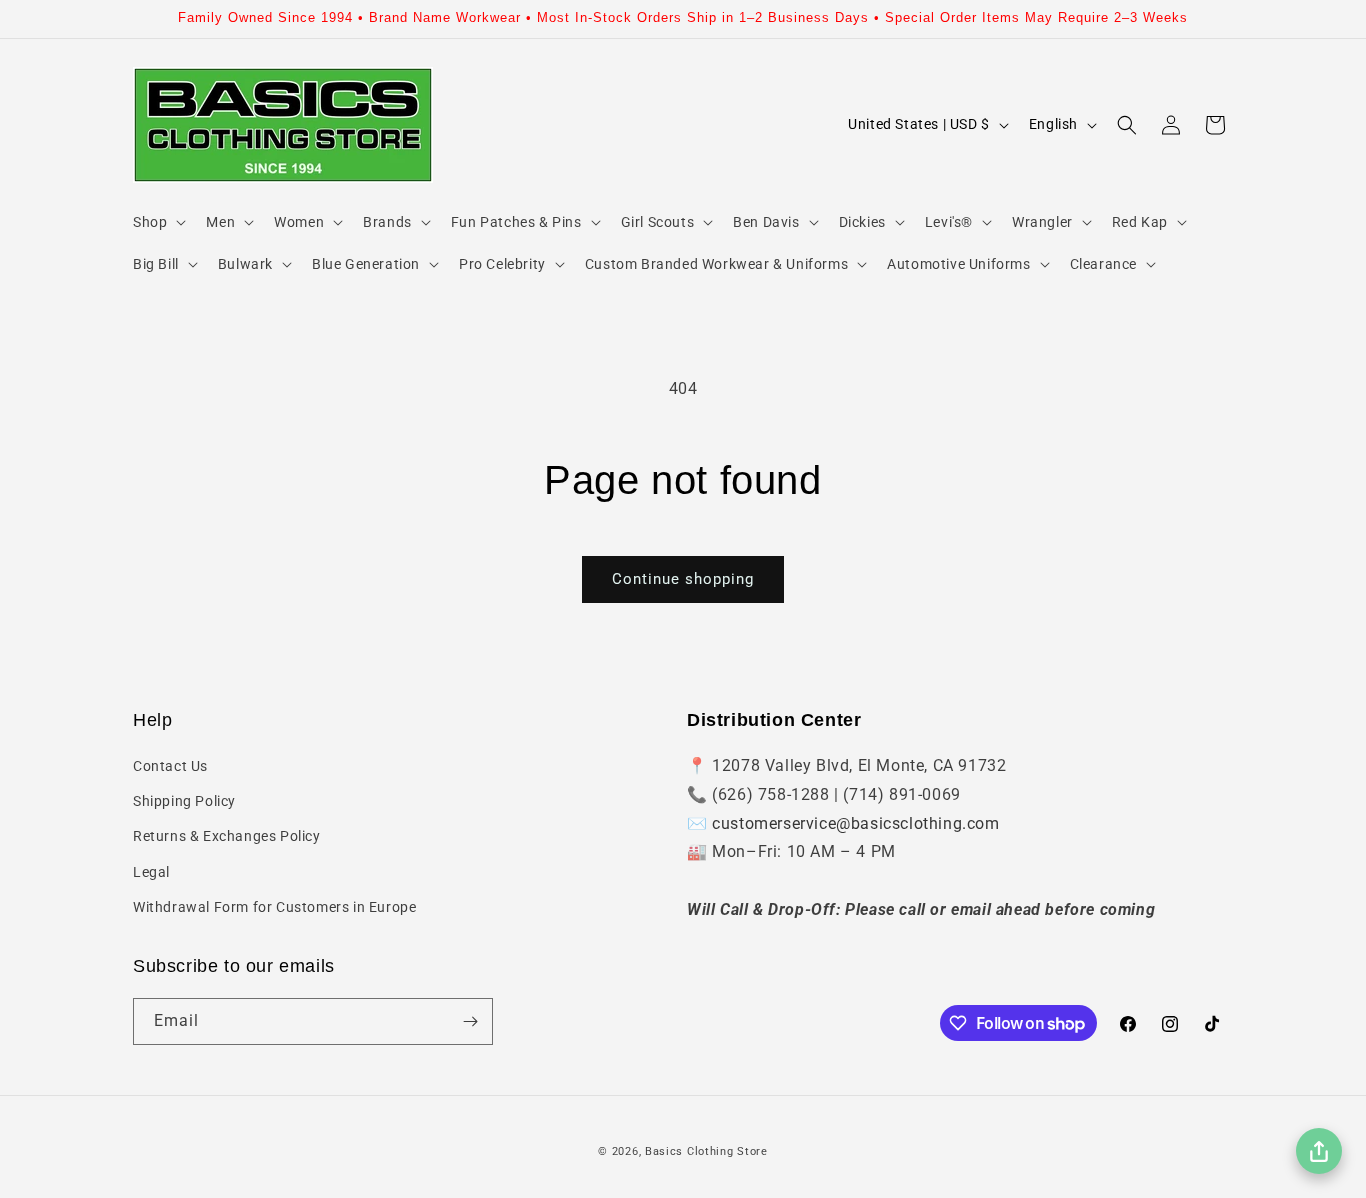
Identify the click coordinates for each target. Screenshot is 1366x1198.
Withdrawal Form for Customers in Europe (274, 907)
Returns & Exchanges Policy (227, 836)
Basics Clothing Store (706, 1151)
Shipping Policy (184, 801)
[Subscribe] (470, 1021)
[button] (157, 222)
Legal (151, 872)
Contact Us (170, 766)
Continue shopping (683, 579)
